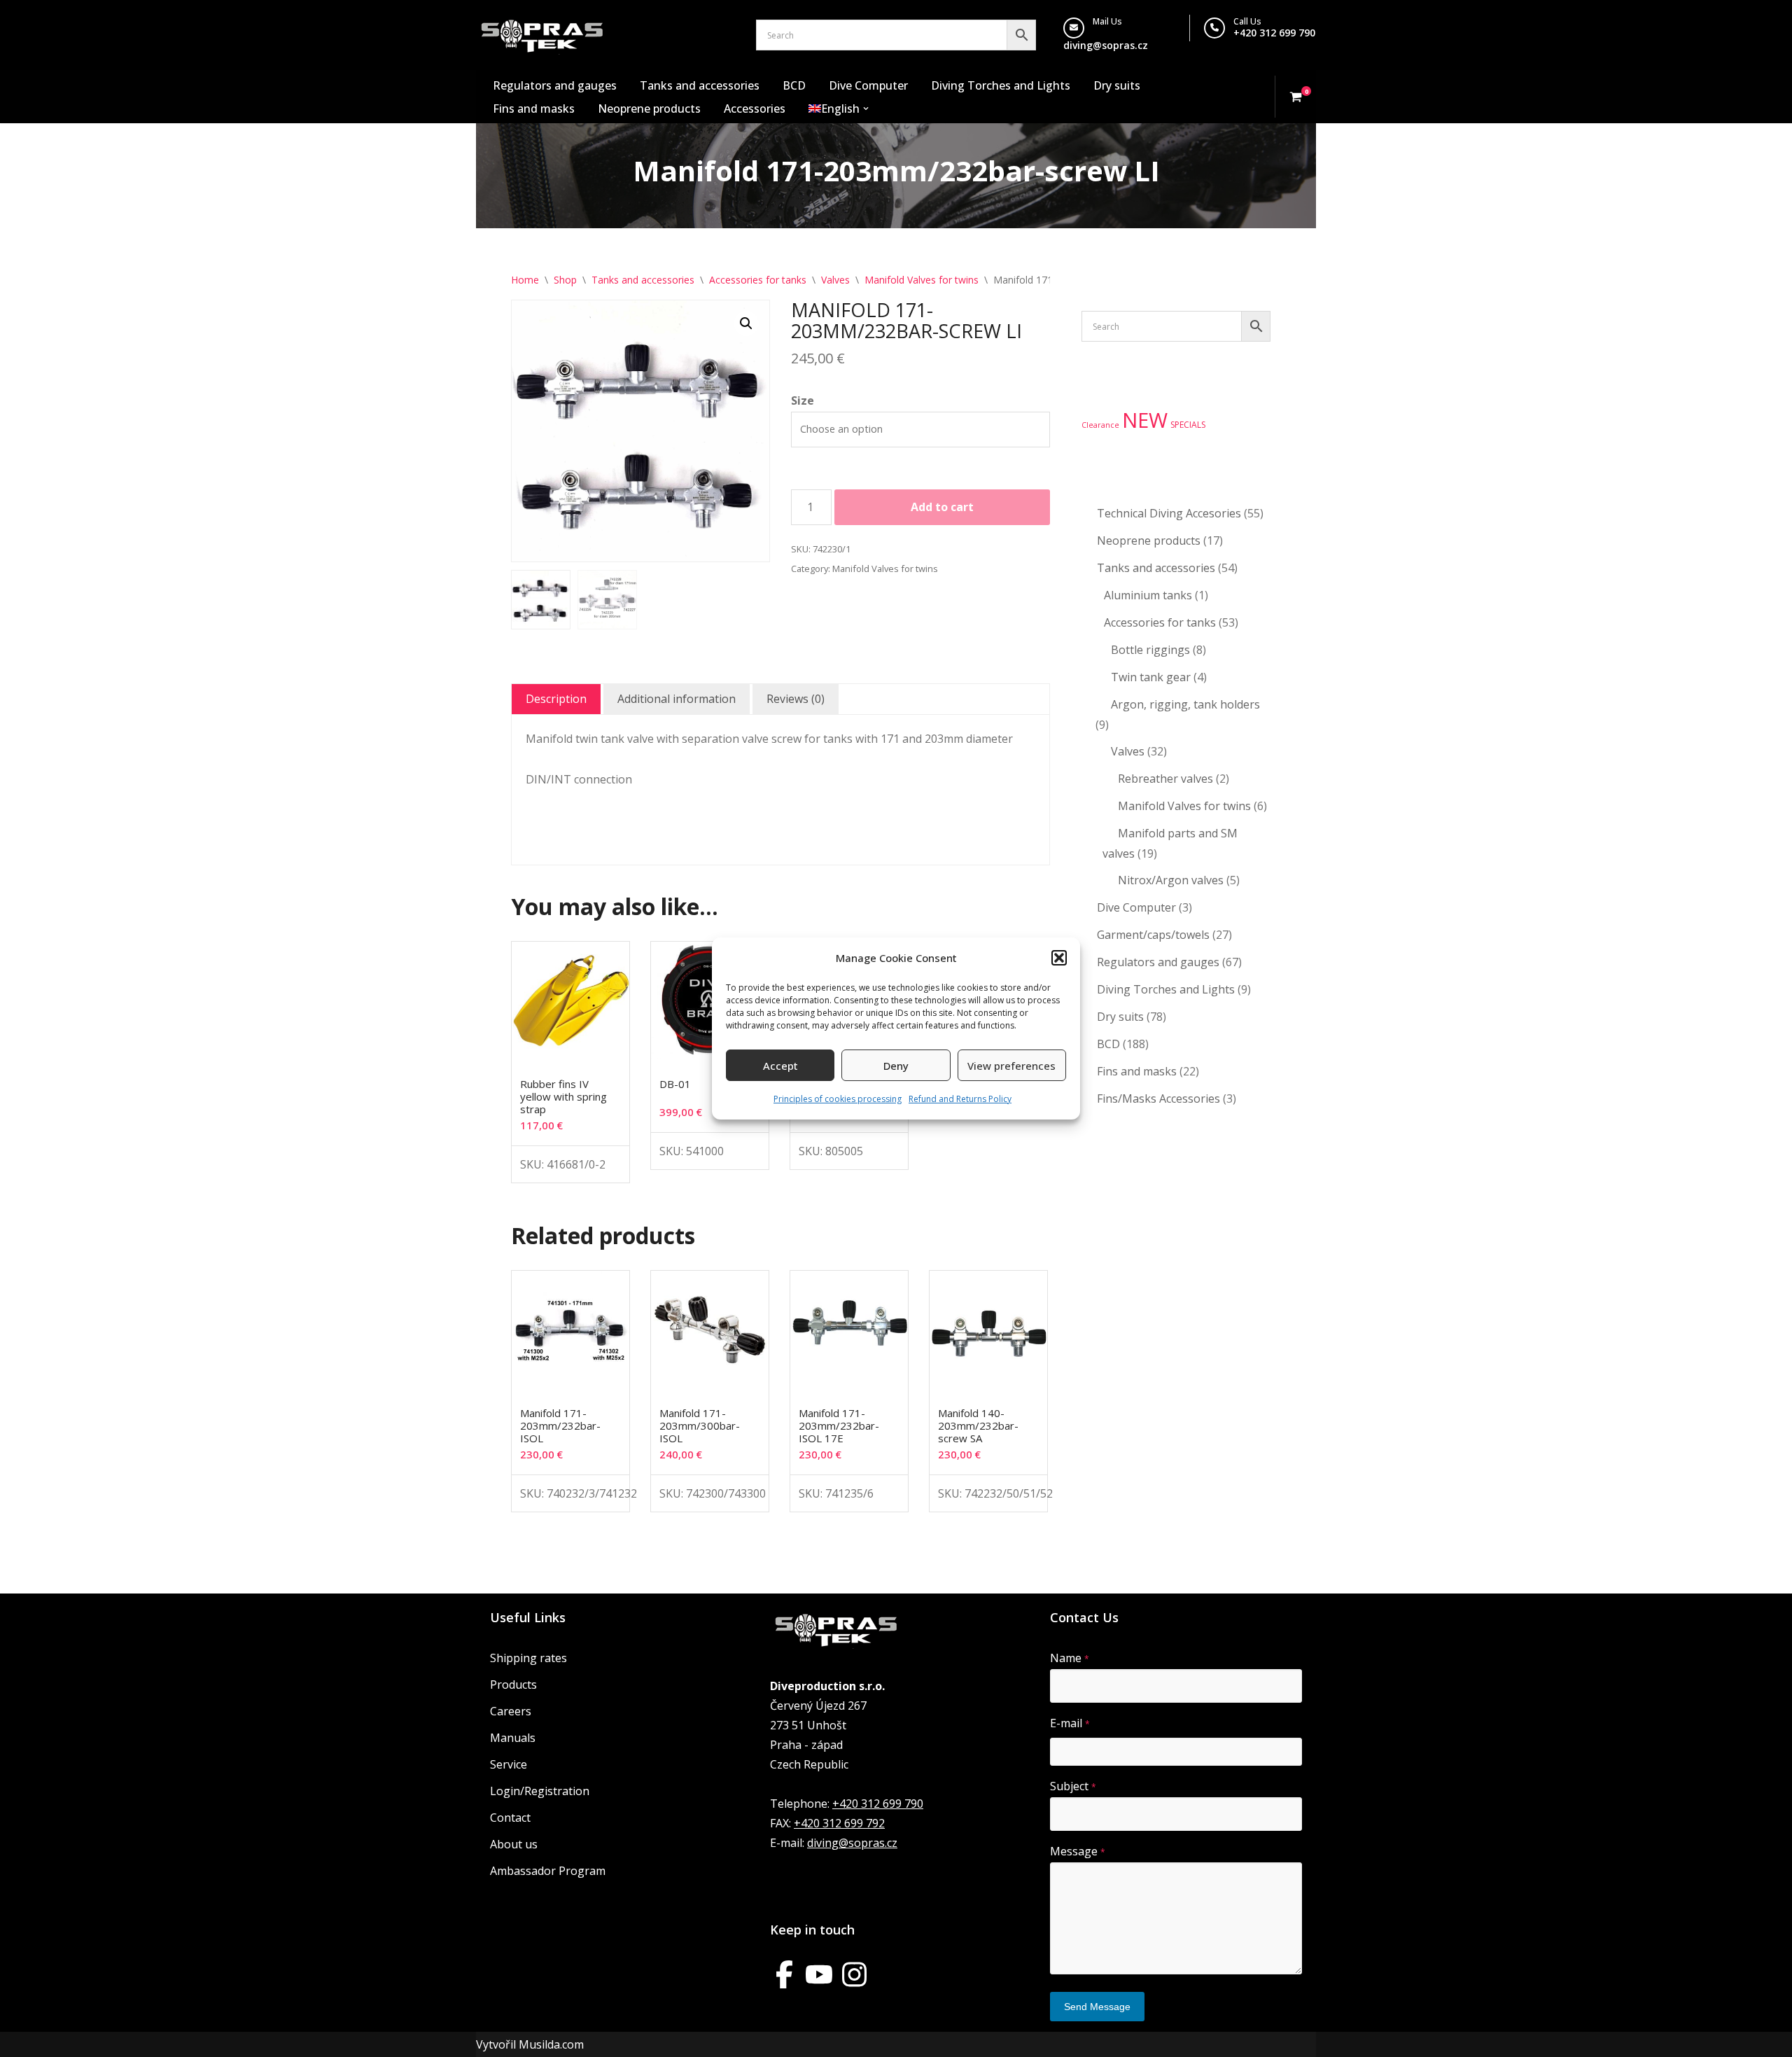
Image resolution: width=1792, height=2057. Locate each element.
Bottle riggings (1150, 650)
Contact (510, 1818)
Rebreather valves (1165, 779)
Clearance (1100, 425)
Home (525, 280)
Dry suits (1117, 85)
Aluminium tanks (1148, 595)
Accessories (755, 109)
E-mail (1070, 1723)
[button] (1059, 958)
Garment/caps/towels (1153, 935)
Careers (511, 1711)
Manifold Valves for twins (922, 280)
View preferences (1011, 1066)
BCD (794, 85)
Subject (1073, 1786)
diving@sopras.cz (1106, 45)
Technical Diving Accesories (1169, 513)
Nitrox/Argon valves (1171, 880)
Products (513, 1685)
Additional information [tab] (677, 699)
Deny (896, 1066)
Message (1078, 1851)
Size (803, 400)
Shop (565, 280)
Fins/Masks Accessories (1158, 1099)
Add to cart (942, 507)
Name (1070, 1658)
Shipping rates (528, 1658)
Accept (780, 1066)
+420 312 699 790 (1274, 33)
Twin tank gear (1151, 677)
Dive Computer (868, 85)
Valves (835, 280)
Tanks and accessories (700, 85)
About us (514, 1844)
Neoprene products (649, 109)
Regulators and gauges (555, 85)
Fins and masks (534, 109)
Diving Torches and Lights (1001, 85)
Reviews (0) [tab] (796, 699)
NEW (1145, 420)
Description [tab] (556, 699)
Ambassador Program (548, 1871)
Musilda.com (551, 2044)
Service (509, 1764)
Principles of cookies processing (838, 1099)
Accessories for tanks (758, 280)
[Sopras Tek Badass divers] (542, 35)
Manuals (513, 1738)
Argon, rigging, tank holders (1185, 704)
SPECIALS (1188, 425)
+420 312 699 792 (839, 1823)
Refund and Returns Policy (960, 1099)
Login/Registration (540, 1791)
